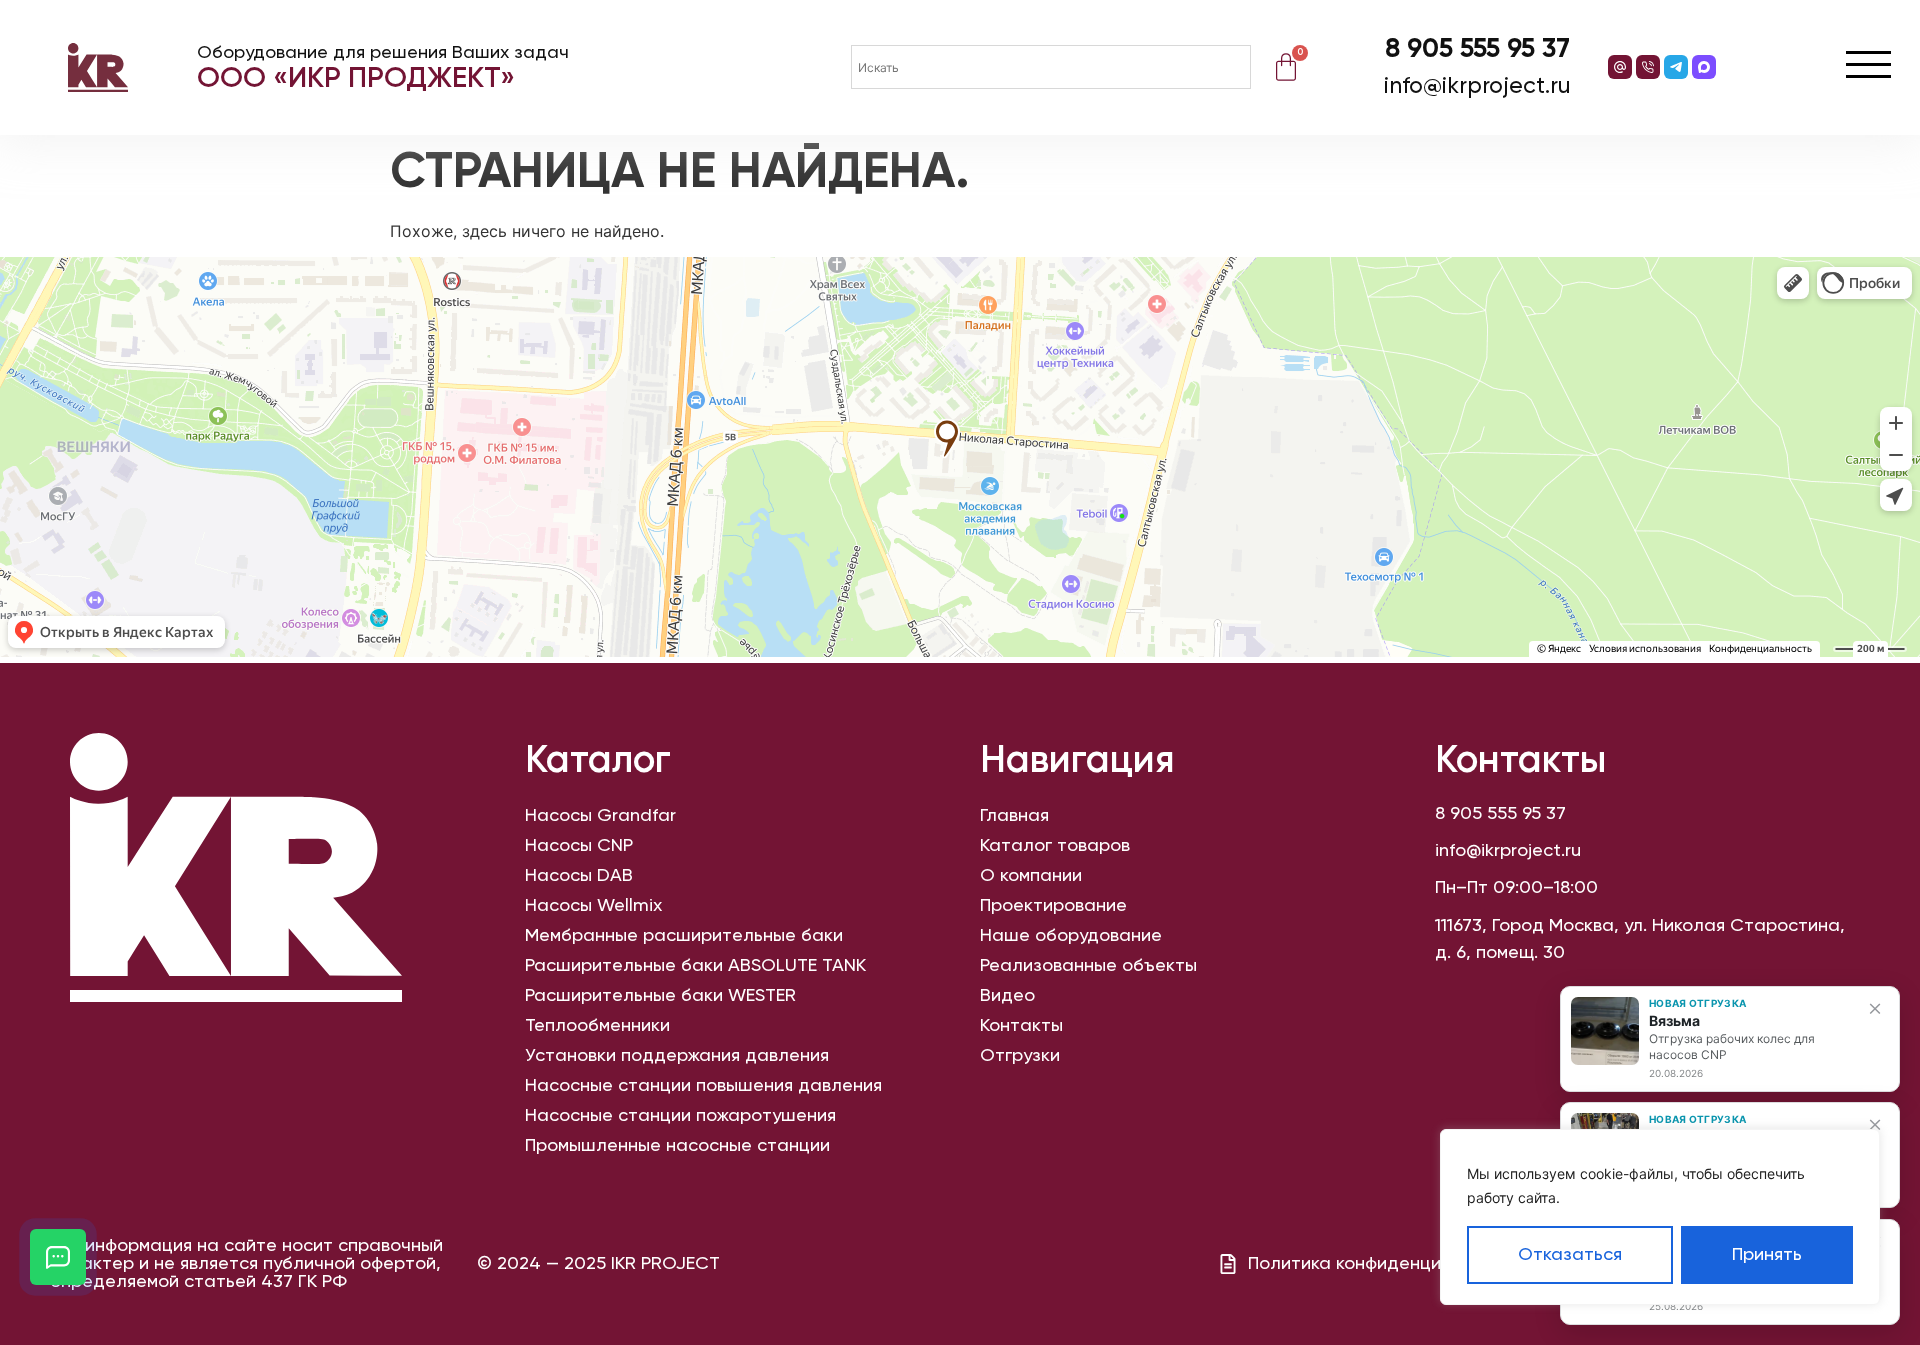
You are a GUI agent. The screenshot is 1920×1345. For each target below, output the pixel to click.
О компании (1031, 876)
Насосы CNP (579, 846)
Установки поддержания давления (677, 1056)
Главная (1014, 816)
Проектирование (1053, 906)
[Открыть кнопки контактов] (58, 1257)
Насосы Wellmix (593, 906)
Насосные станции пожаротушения (680, 1116)
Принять (1767, 1255)
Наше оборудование (1071, 936)
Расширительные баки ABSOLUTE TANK (695, 966)
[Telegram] (1676, 67)
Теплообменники (597, 1026)
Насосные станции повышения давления (703, 1086)
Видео (1007, 996)
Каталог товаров (1055, 846)
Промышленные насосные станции (677, 1146)
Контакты (1021, 1026)
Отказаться (1570, 1255)
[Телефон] (1648, 67)
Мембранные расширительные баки (684, 936)
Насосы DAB (579, 876)
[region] (1660, 1217)
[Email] (1620, 67)
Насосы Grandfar (600, 816)
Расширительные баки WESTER (660, 996)
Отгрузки (1020, 1056)
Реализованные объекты (1088, 966)
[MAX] (1704, 67)
